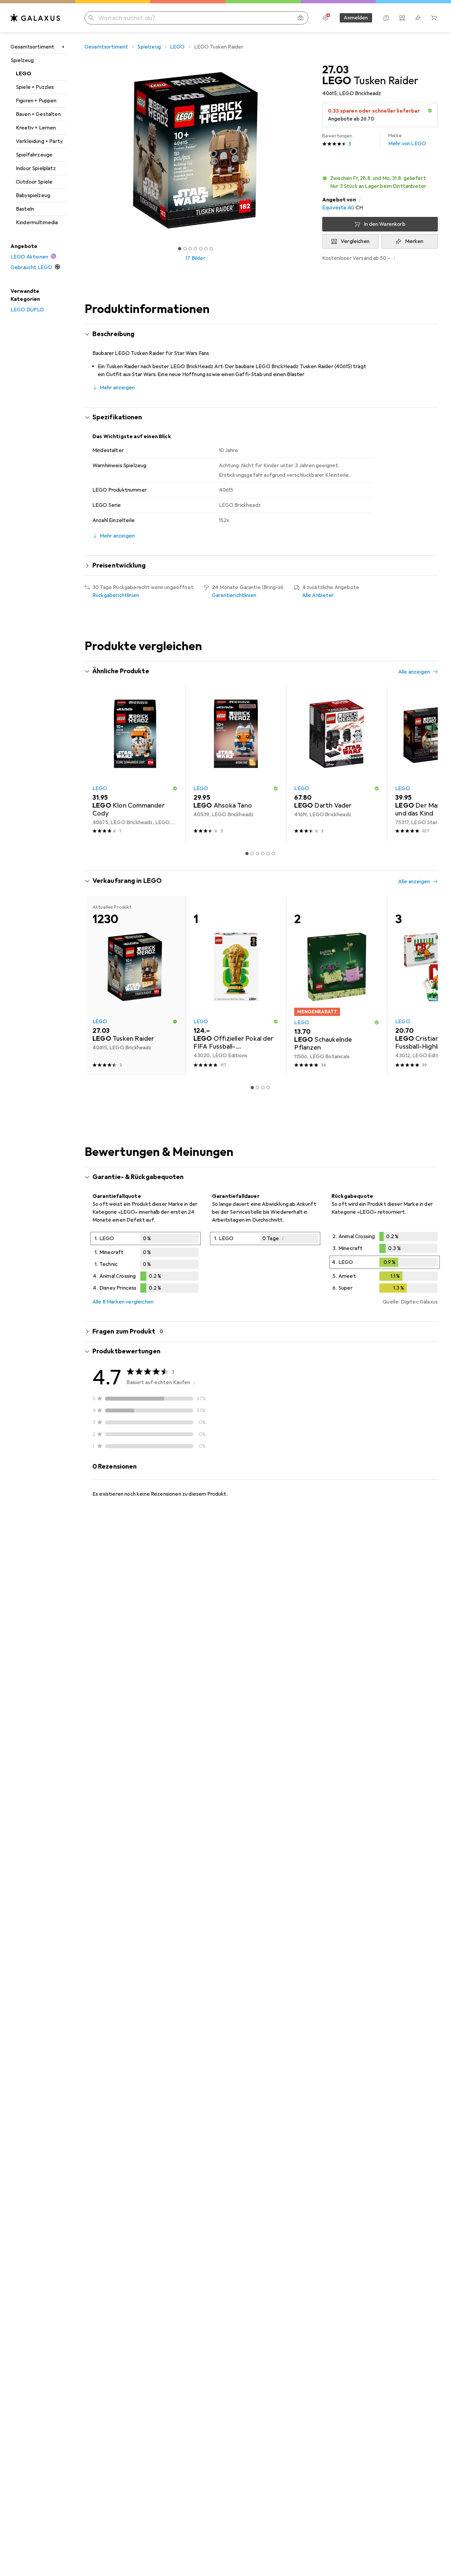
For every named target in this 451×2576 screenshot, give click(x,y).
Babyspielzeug (33, 195)
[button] (430, 111)
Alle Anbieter (318, 595)
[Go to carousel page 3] (258, 853)
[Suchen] (91, 18)
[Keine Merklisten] (418, 18)
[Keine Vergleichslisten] (402, 18)
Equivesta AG (338, 208)
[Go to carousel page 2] (252, 853)
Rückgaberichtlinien (116, 595)
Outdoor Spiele (34, 182)
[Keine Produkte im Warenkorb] (434, 18)
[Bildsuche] (300, 18)
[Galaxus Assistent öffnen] (386, 18)
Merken (414, 241)
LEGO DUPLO (27, 310)
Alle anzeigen (414, 672)
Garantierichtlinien (234, 595)
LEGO (24, 74)
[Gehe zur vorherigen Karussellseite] (96, 764)
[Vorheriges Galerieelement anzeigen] (83, 150)
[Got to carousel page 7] (211, 249)
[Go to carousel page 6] (273, 853)
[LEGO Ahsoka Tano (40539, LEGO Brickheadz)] (236, 764)
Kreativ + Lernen (36, 128)
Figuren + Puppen (36, 101)
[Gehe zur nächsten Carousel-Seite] (426, 764)
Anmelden (356, 18)
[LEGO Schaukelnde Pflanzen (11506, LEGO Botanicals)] (337, 986)
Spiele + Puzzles (35, 87)
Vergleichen (355, 241)
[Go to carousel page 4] (263, 853)
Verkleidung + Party (39, 141)
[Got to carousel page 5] (201, 249)
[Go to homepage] (35, 18)
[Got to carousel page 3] (190, 249)
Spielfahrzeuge (34, 155)
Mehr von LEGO (407, 140)
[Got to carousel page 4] (195, 249)
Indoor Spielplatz (36, 168)
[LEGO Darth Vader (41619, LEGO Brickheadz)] (337, 764)
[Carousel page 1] (180, 249)
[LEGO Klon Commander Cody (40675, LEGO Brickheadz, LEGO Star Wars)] (135, 764)
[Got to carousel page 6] (206, 249)
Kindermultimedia (37, 223)
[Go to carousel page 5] (268, 853)
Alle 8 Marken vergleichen (123, 1302)
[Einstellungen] (326, 18)
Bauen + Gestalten (38, 114)
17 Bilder (195, 258)
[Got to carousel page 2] (185, 249)
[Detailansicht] (146, 1264)
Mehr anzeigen (117, 388)
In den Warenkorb (385, 224)
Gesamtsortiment (32, 47)
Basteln (25, 209)
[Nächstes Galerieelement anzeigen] (308, 150)
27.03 (335, 70)
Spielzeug (22, 60)
